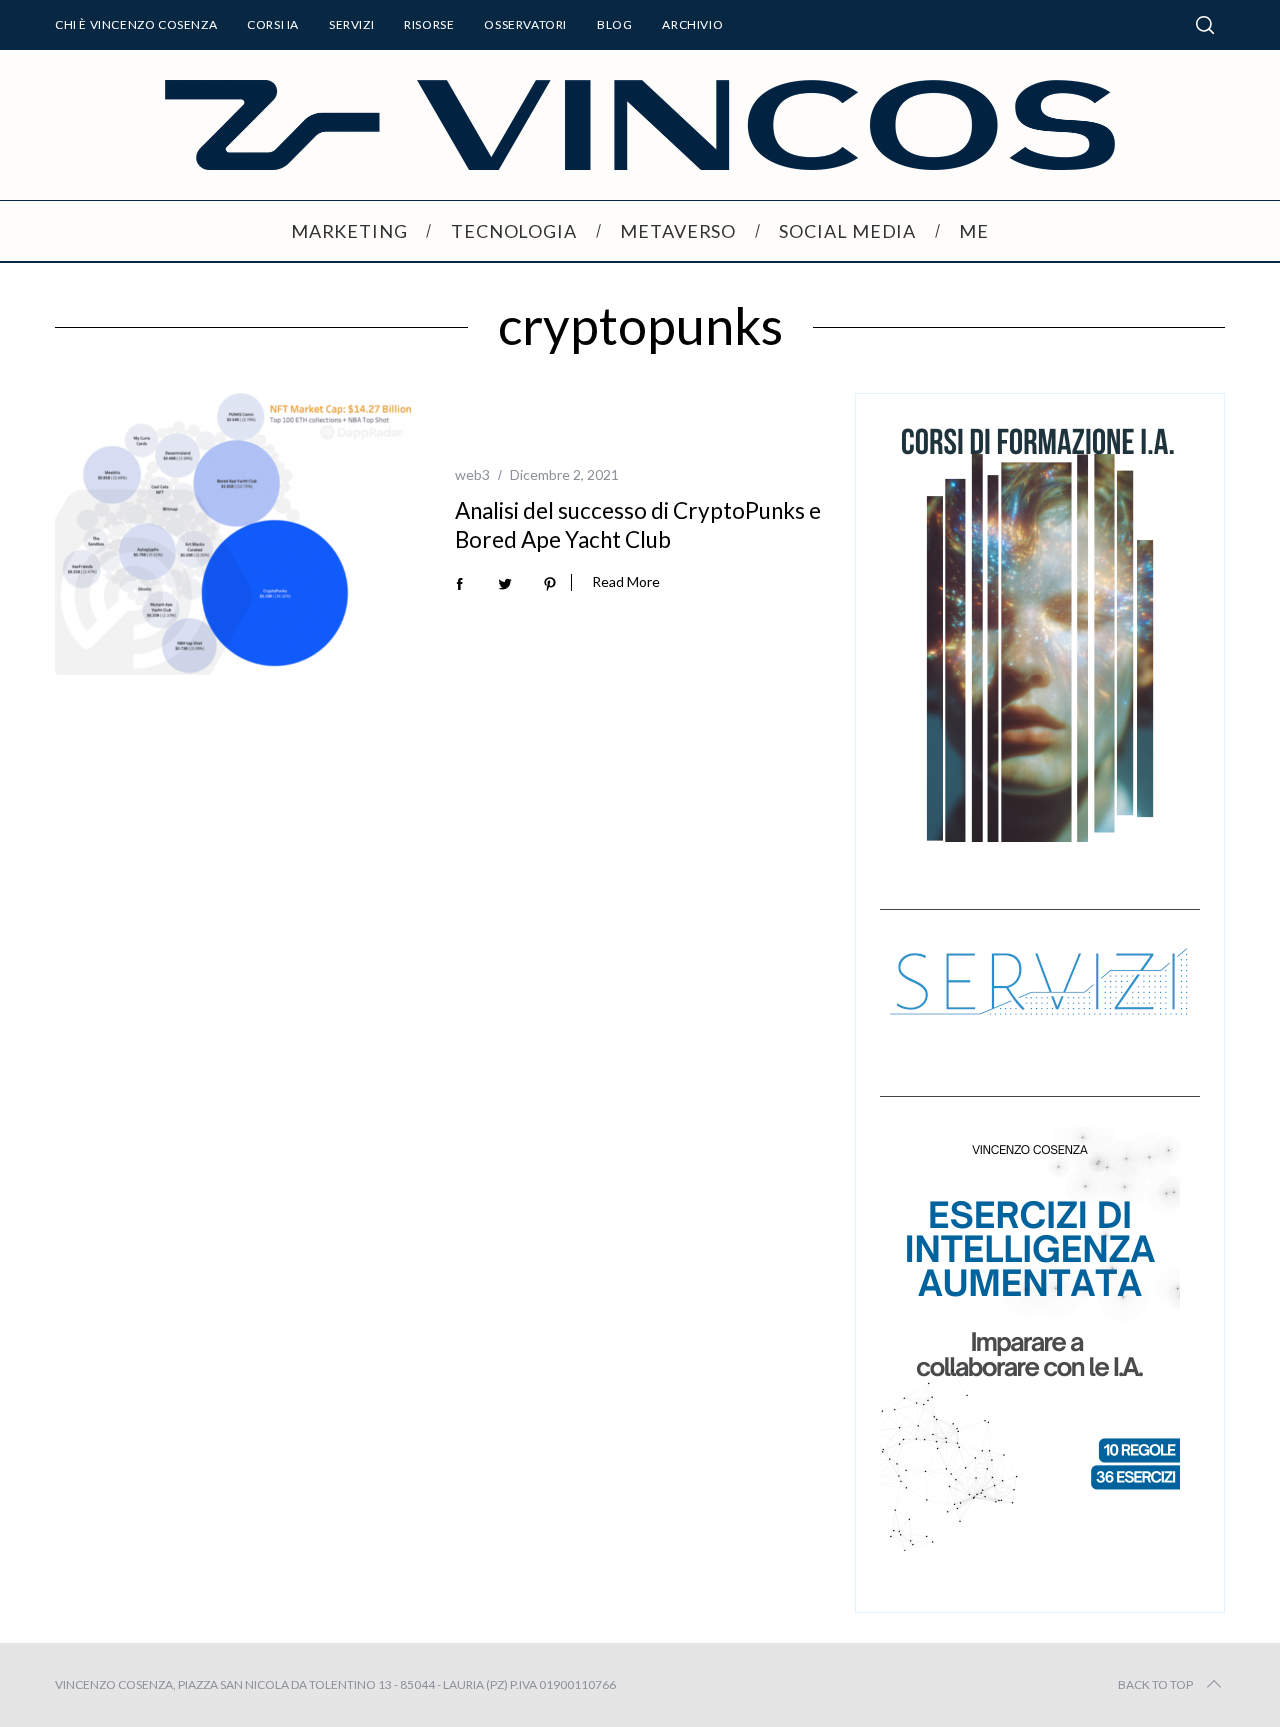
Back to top (1155, 1684)
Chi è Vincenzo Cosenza (136, 24)
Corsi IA (273, 24)
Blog (614, 24)
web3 (472, 474)
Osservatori (525, 24)
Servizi (351, 24)
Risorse (429, 24)
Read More (626, 582)
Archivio (692, 24)
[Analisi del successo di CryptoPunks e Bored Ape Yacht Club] (240, 534)
